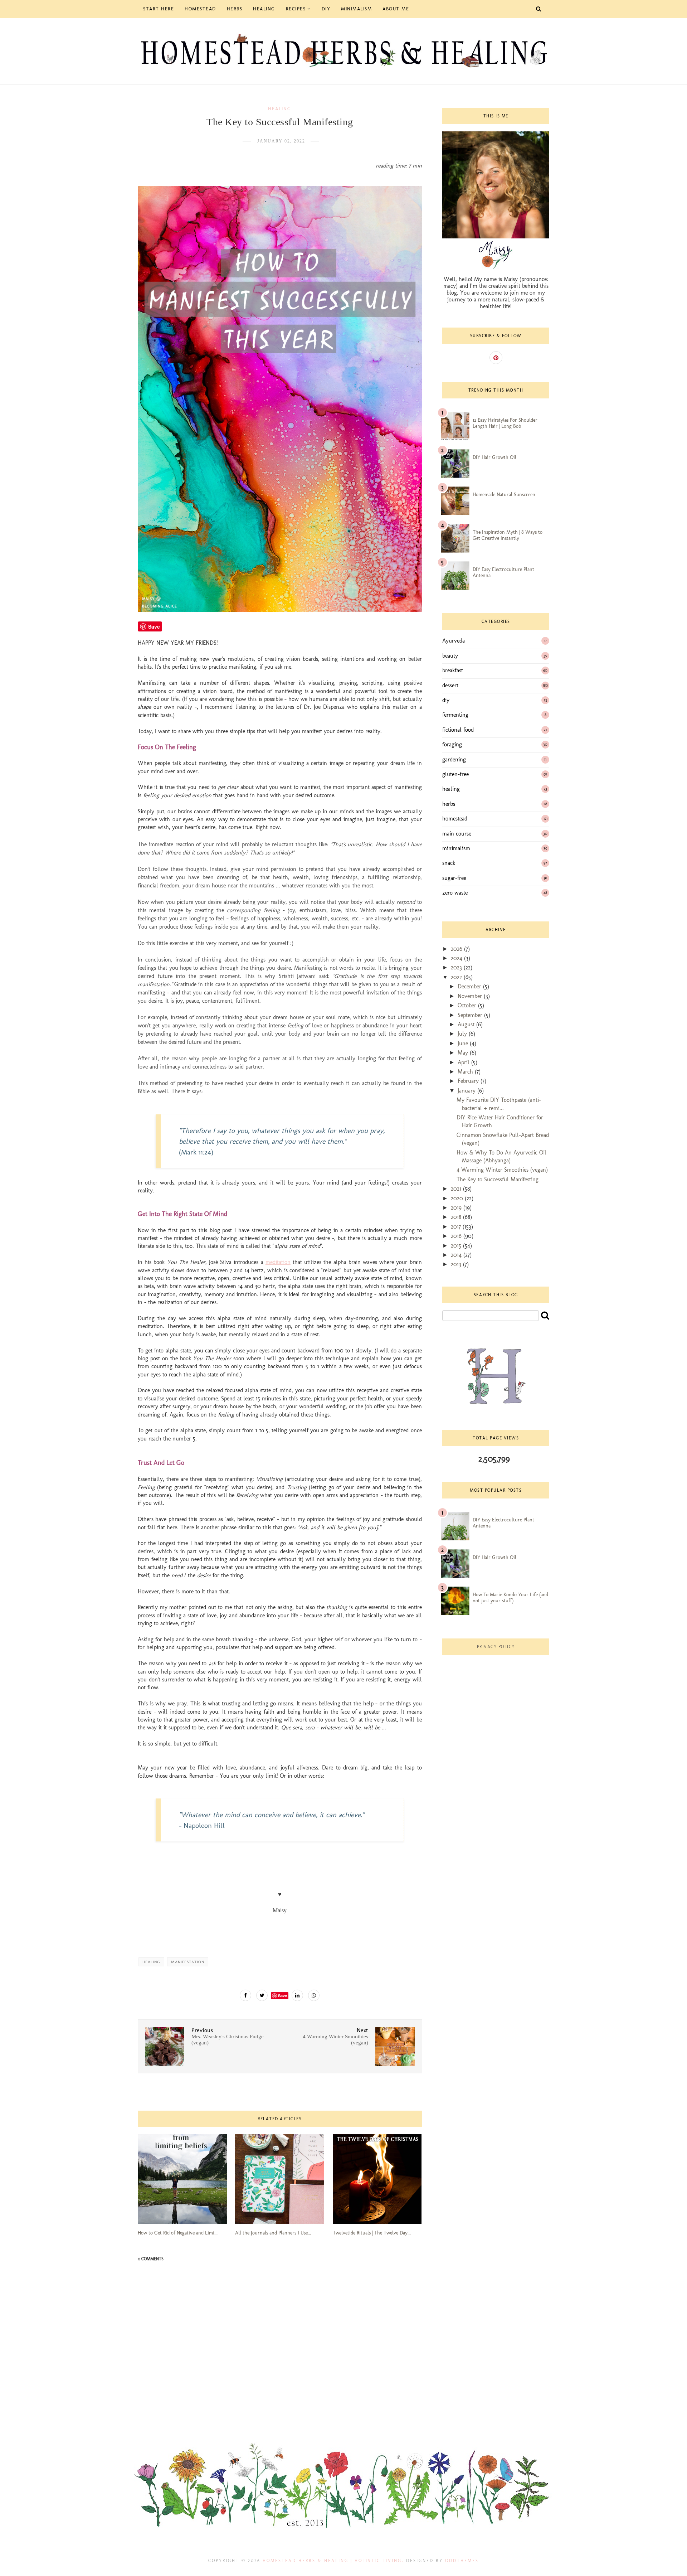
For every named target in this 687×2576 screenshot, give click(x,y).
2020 (458, 1198)
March (466, 1072)
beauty (450, 656)
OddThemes (462, 2561)
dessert (450, 685)
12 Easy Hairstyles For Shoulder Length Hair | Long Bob (505, 423)
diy (446, 700)
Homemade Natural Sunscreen (504, 495)
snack (449, 863)
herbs (449, 804)
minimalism (456, 848)
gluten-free (455, 774)
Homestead (200, 9)
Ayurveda (454, 641)
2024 (457, 958)
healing (280, 109)
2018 (457, 1217)
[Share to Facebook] (245, 1995)
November (471, 996)
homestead (455, 819)
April (464, 1062)
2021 (457, 1189)
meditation (278, 1262)
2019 (457, 1208)
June (464, 1043)
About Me (396, 9)
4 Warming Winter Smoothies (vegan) (502, 1170)
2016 (457, 1236)
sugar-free (454, 878)
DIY (326, 9)
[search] (545, 1315)
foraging (452, 744)
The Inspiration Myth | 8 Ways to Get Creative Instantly (508, 535)
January (467, 1091)
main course (457, 834)
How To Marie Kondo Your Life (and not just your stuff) (510, 1598)
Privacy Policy (496, 1647)
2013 (457, 1264)
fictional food (458, 730)
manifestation (188, 1962)
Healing (264, 9)
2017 (457, 1227)
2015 (457, 1246)
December (470, 986)
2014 (457, 1255)
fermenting (455, 715)
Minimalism (356, 9)
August (467, 1024)
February (469, 1081)
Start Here (159, 9)
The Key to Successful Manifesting (498, 1179)
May (464, 1053)
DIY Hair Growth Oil (494, 457)
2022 (457, 977)
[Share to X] (262, 1995)
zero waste (455, 893)
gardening (454, 759)
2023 (457, 967)
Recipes (296, 9)
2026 (457, 949)
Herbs (235, 9)
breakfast (453, 670)
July (463, 1034)
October (468, 1005)
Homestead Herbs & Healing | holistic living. (333, 2561)
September (471, 1015)
